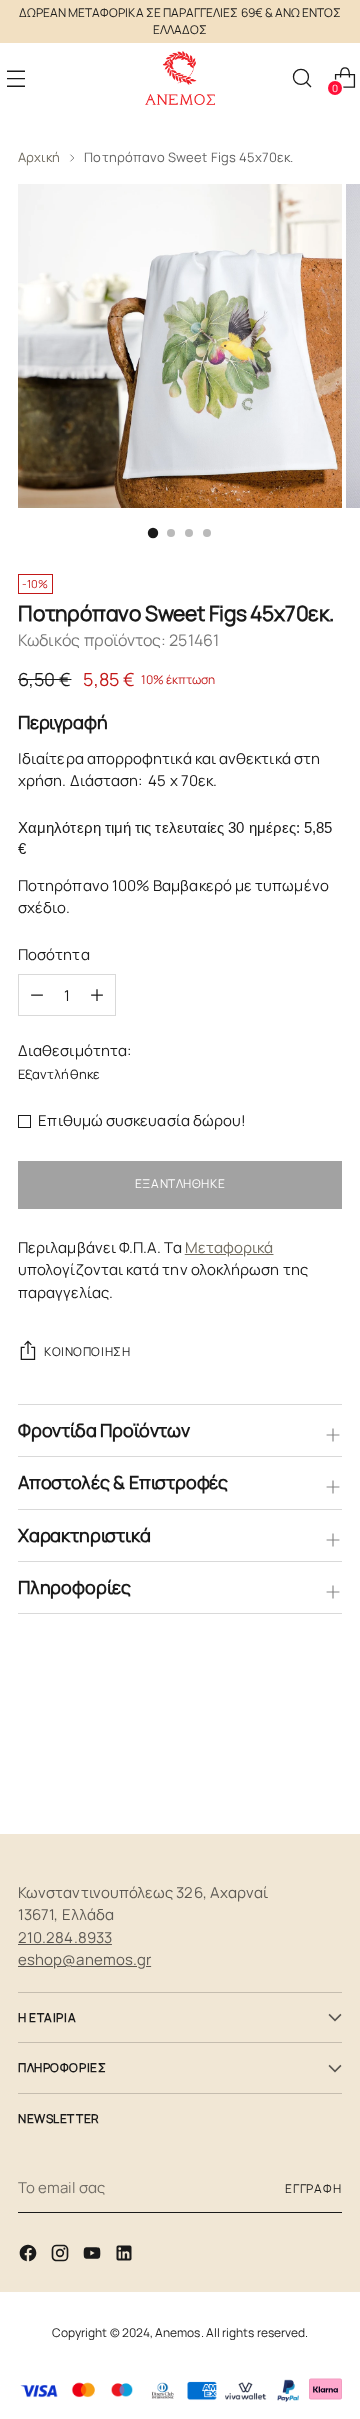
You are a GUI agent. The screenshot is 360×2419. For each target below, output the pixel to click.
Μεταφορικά (229, 1247)
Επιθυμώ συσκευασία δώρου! (142, 1120)
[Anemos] (180, 78)
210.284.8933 (65, 1937)
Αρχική (39, 157)
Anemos (177, 2332)
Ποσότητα (54, 954)
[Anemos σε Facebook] (30, 2256)
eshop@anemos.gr (84, 1959)
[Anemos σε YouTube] (94, 2256)
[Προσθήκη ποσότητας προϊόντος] (37, 995)
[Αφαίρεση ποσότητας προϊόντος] (97, 995)
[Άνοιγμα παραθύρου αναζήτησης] (301, 78)
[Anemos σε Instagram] (62, 2256)
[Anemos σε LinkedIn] (126, 2256)
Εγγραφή (313, 2188)
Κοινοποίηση (87, 1351)
